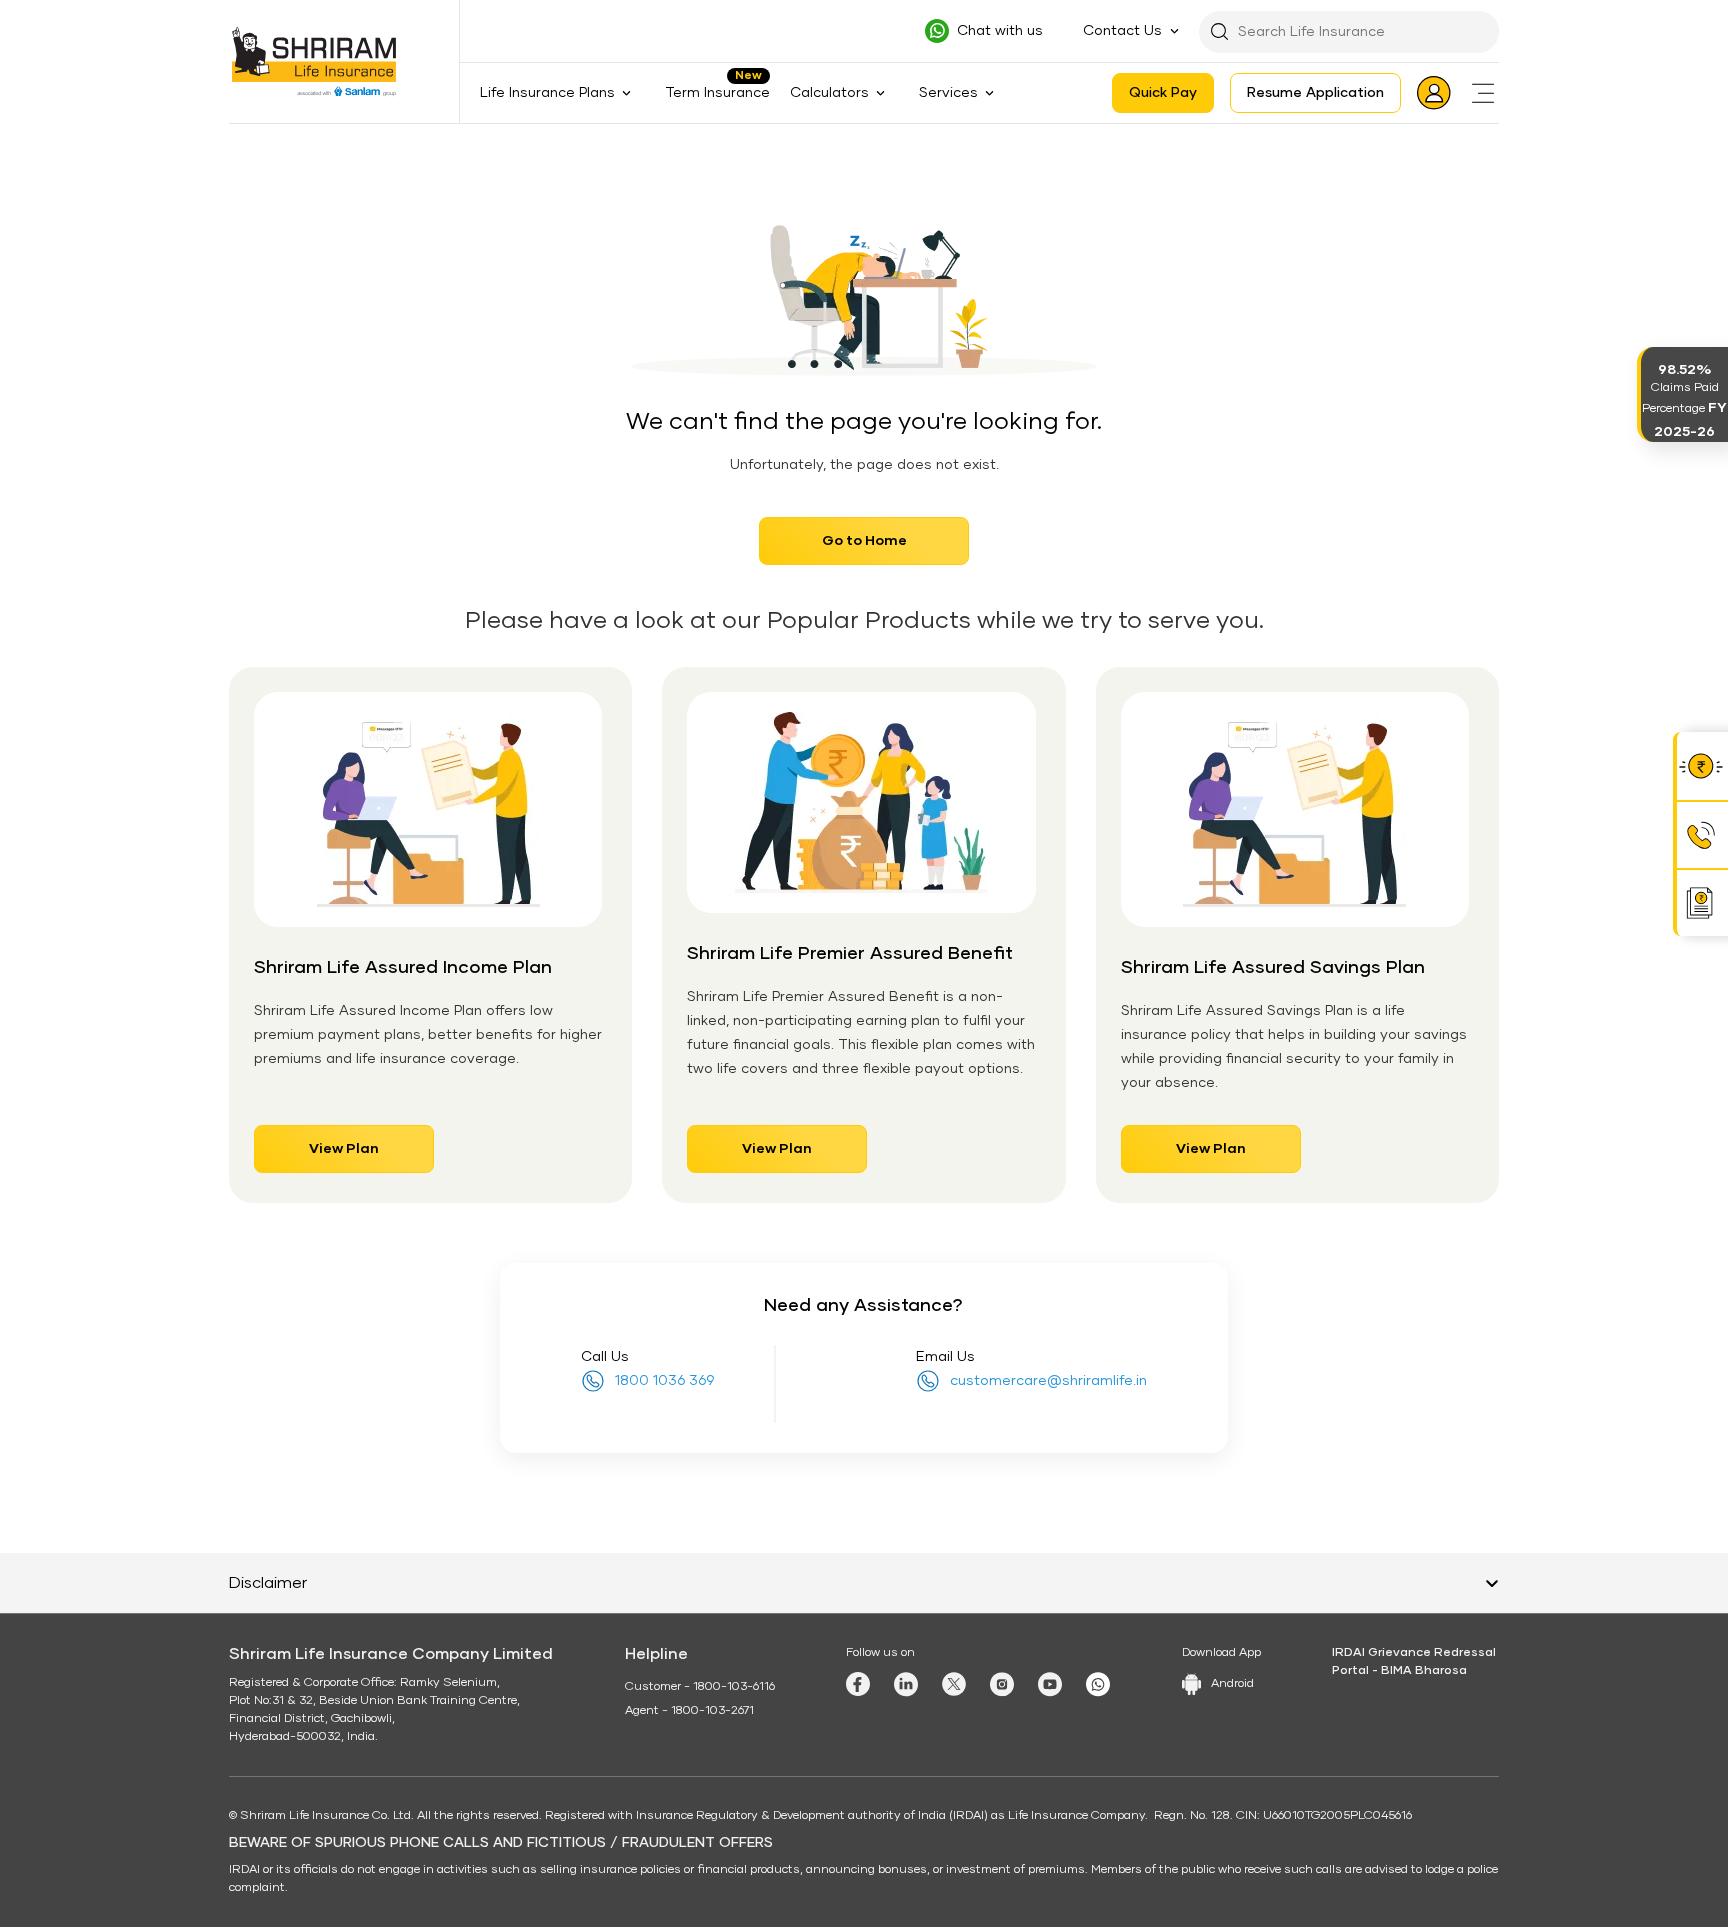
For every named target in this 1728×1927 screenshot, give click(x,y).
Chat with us (1000, 31)
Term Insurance (717, 93)
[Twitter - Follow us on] (954, 1684)
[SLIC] (326, 62)
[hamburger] (1483, 93)
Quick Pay (1163, 93)
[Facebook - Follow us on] (858, 1684)
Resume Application (1315, 93)
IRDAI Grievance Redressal (1414, 1653)
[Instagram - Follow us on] (1002, 1684)
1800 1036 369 (664, 1381)
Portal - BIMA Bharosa (1399, 1671)
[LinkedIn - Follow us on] (906, 1684)
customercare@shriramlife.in (1048, 1381)
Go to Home (864, 541)
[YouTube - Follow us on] (1050, 1684)
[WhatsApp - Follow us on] (1098, 1684)
